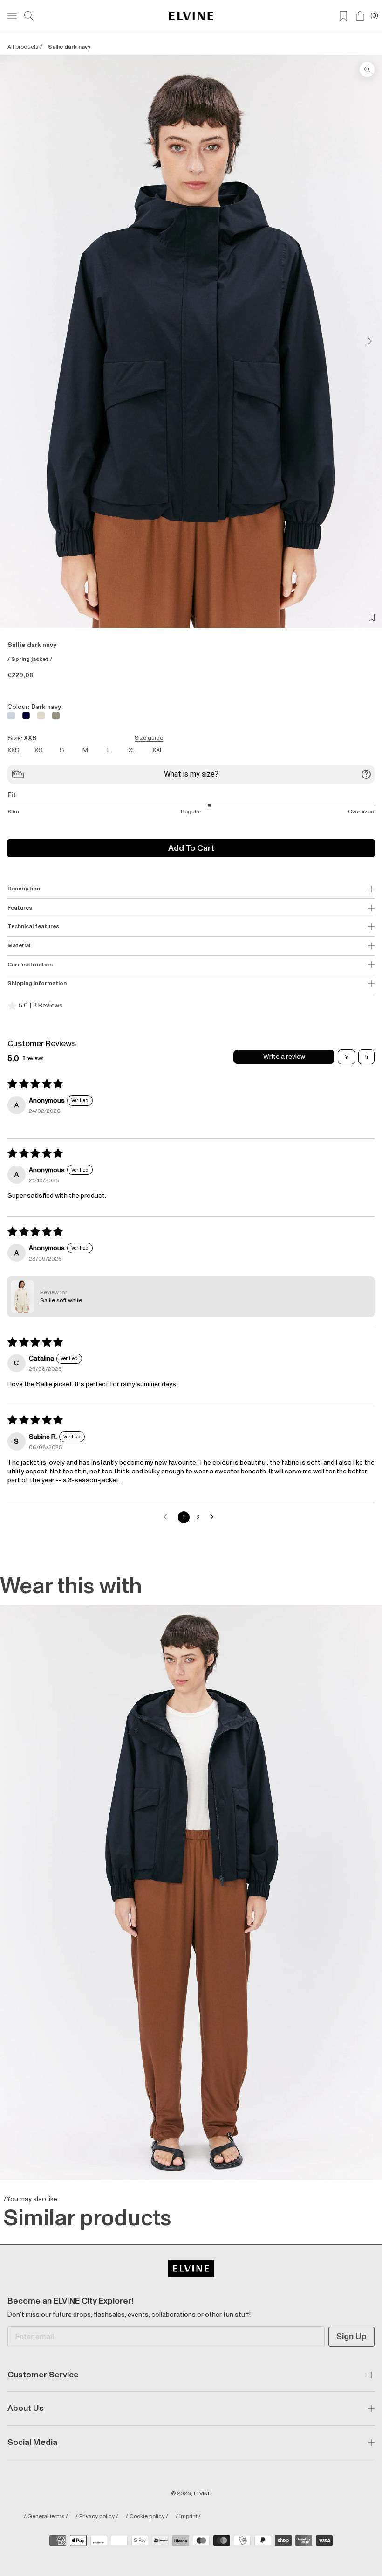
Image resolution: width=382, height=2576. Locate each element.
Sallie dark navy (69, 47)
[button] (22, 1297)
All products (23, 47)
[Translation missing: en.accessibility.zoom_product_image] (367, 69)
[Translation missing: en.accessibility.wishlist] (343, 16)
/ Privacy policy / (97, 2517)
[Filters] (346, 1057)
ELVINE (202, 2494)
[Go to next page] (214, 1517)
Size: (85, 738)
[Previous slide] (15, 341)
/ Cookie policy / (147, 2517)
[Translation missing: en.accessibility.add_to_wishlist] (372, 618)
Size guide (149, 738)
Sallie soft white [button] (61, 1301)
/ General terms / (46, 2517)
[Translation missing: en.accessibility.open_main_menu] (12, 16)
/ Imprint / (188, 2517)
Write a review (284, 1057)
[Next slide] (367, 341)
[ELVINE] (191, 16)
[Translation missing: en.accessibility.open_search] (29, 16)
